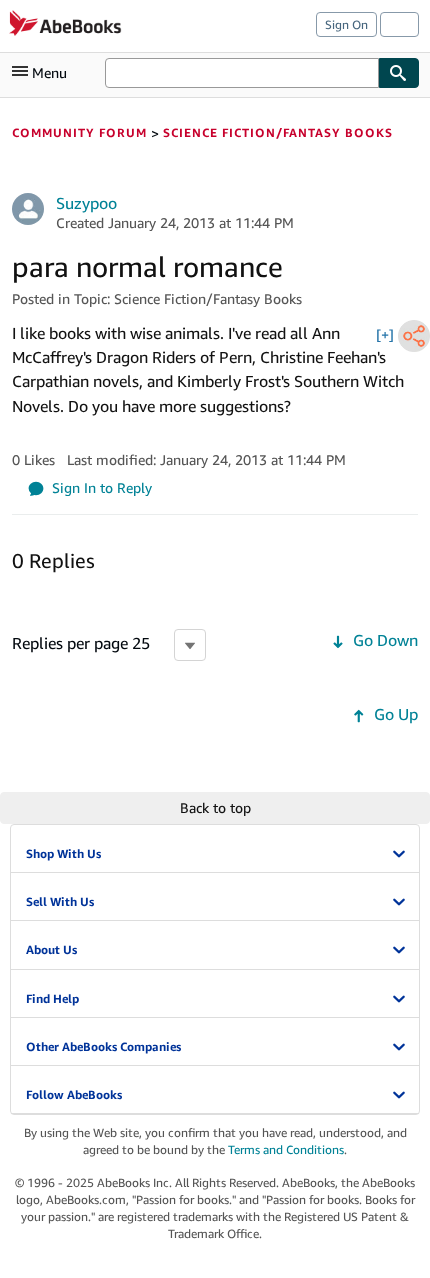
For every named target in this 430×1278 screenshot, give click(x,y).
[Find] (399, 73)
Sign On (346, 24)
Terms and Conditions (286, 1149)
